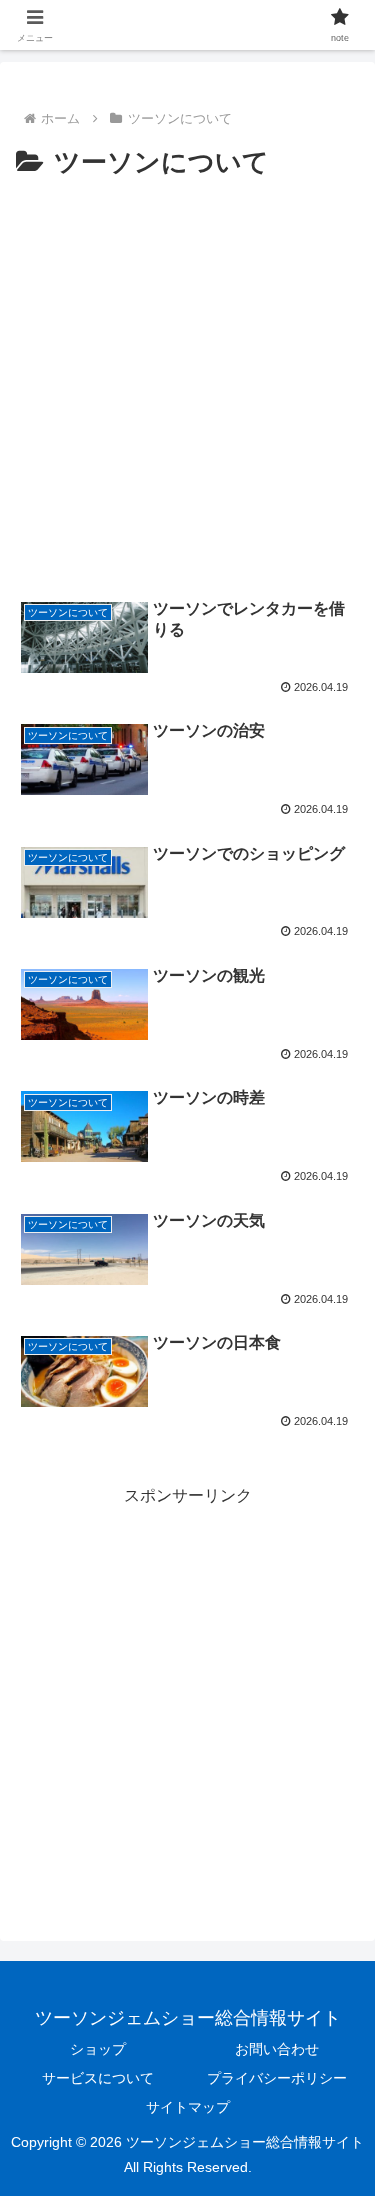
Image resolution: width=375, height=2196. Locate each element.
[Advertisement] (187, 383)
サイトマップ (188, 2107)
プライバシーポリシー (277, 2078)
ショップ (98, 2049)
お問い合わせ (277, 2049)
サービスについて (98, 2078)
